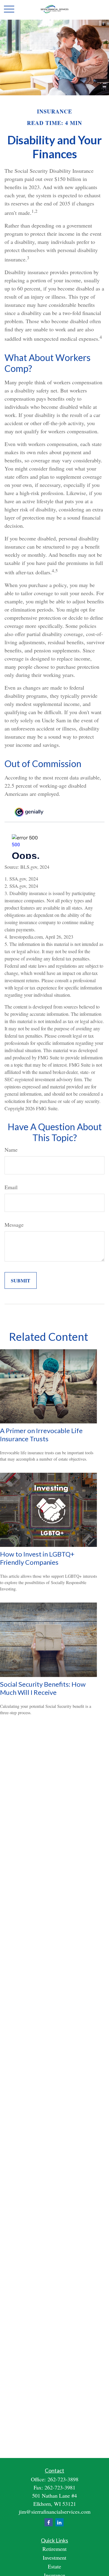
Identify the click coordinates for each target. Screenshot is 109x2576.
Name (11, 1150)
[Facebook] (49, 2522)
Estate (54, 2566)
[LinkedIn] (59, 2522)
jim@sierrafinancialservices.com (55, 2512)
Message (14, 1225)
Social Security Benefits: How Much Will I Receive (43, 1688)
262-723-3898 (63, 2479)
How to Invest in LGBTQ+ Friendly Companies (37, 1558)
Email (11, 1187)
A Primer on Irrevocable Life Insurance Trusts (41, 1435)
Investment (54, 2558)
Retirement (54, 2549)
